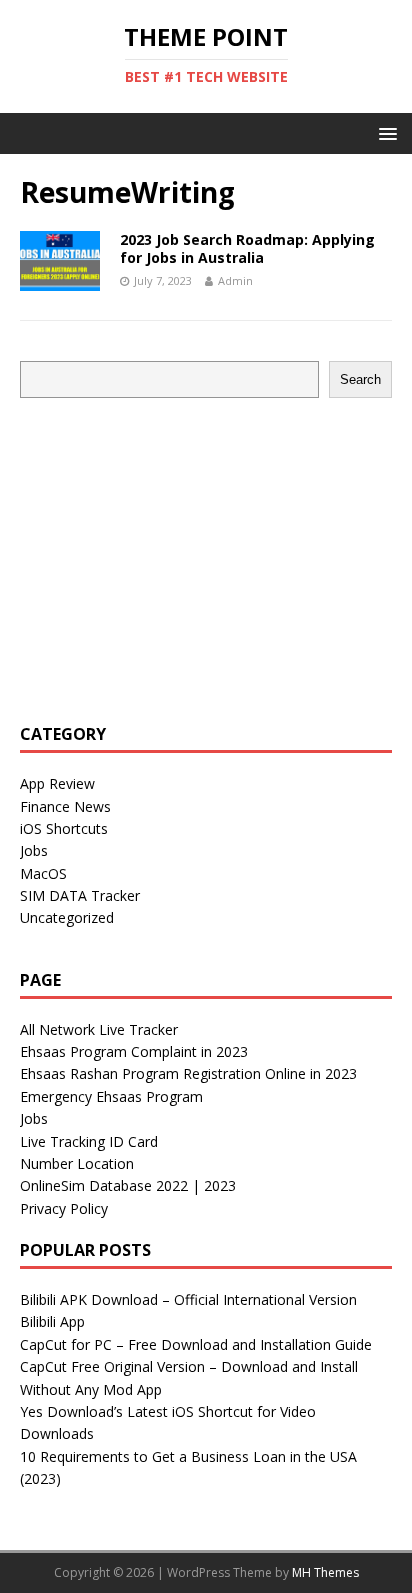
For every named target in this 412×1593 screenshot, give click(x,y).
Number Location (77, 1163)
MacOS (43, 873)
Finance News (65, 806)
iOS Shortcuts (64, 828)
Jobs (34, 850)
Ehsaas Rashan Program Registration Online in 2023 (188, 1073)
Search (360, 379)
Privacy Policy (64, 1208)
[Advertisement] (188, 558)
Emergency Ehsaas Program (111, 1096)
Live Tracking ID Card (89, 1141)
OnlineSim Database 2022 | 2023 (128, 1185)
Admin (235, 280)
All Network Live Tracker (99, 1029)
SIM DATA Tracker (80, 895)
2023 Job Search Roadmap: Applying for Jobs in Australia (247, 248)
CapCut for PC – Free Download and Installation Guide (196, 1344)
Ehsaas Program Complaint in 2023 (134, 1051)
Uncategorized (67, 917)
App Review (57, 783)
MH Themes (325, 1572)
